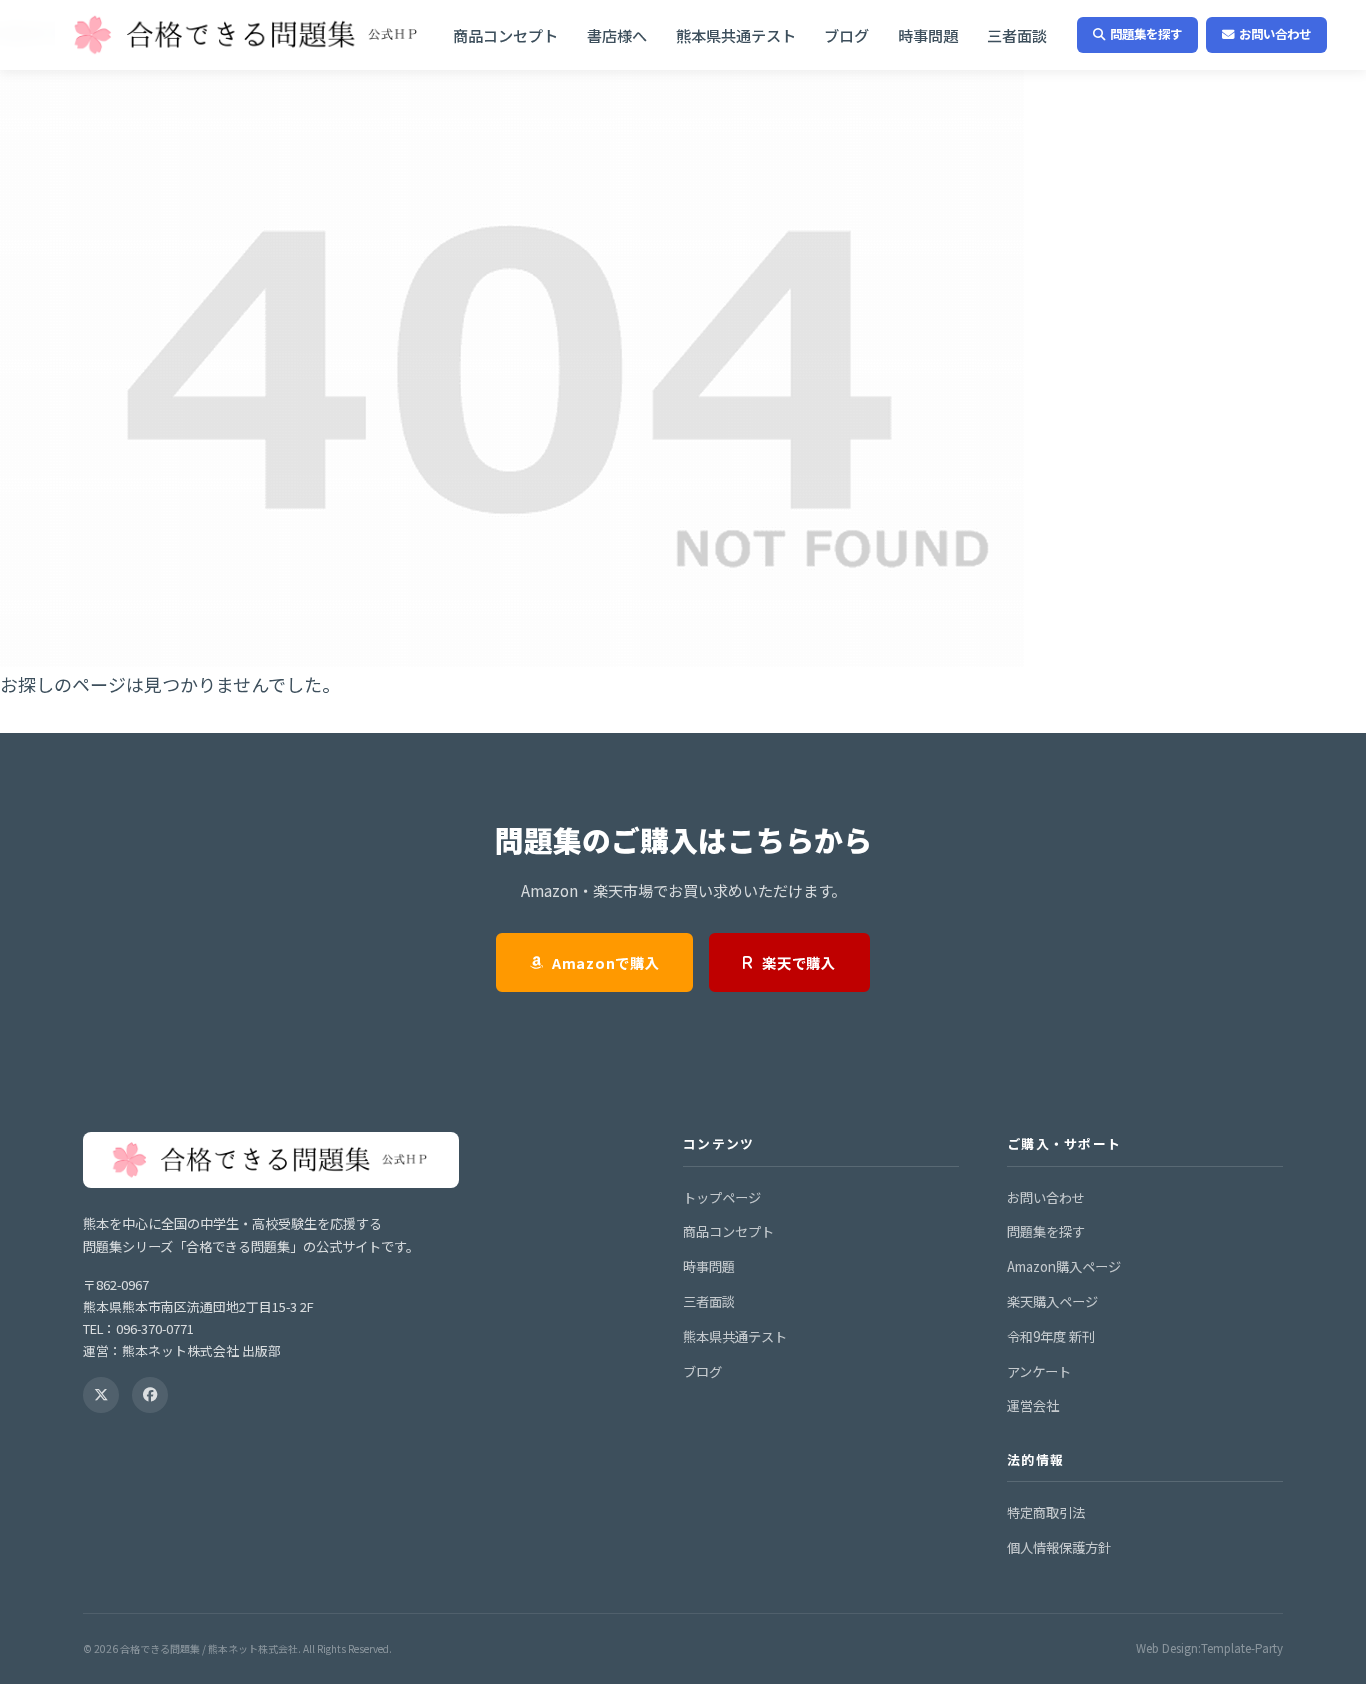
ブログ (846, 35)
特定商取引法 (1046, 1512)
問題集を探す (1146, 34)
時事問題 (928, 35)
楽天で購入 (799, 962)
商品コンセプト (505, 35)
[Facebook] (150, 1395)
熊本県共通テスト (736, 35)
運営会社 (1033, 1405)
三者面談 (1017, 35)
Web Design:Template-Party (1209, 1648)
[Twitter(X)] (101, 1395)
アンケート (1039, 1371)
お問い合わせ (1275, 34)
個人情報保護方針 (1059, 1547)
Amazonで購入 (605, 962)
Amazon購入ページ (1064, 1266)
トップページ (722, 1197)
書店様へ (617, 35)
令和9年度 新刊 (1051, 1336)
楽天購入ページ (1052, 1301)
